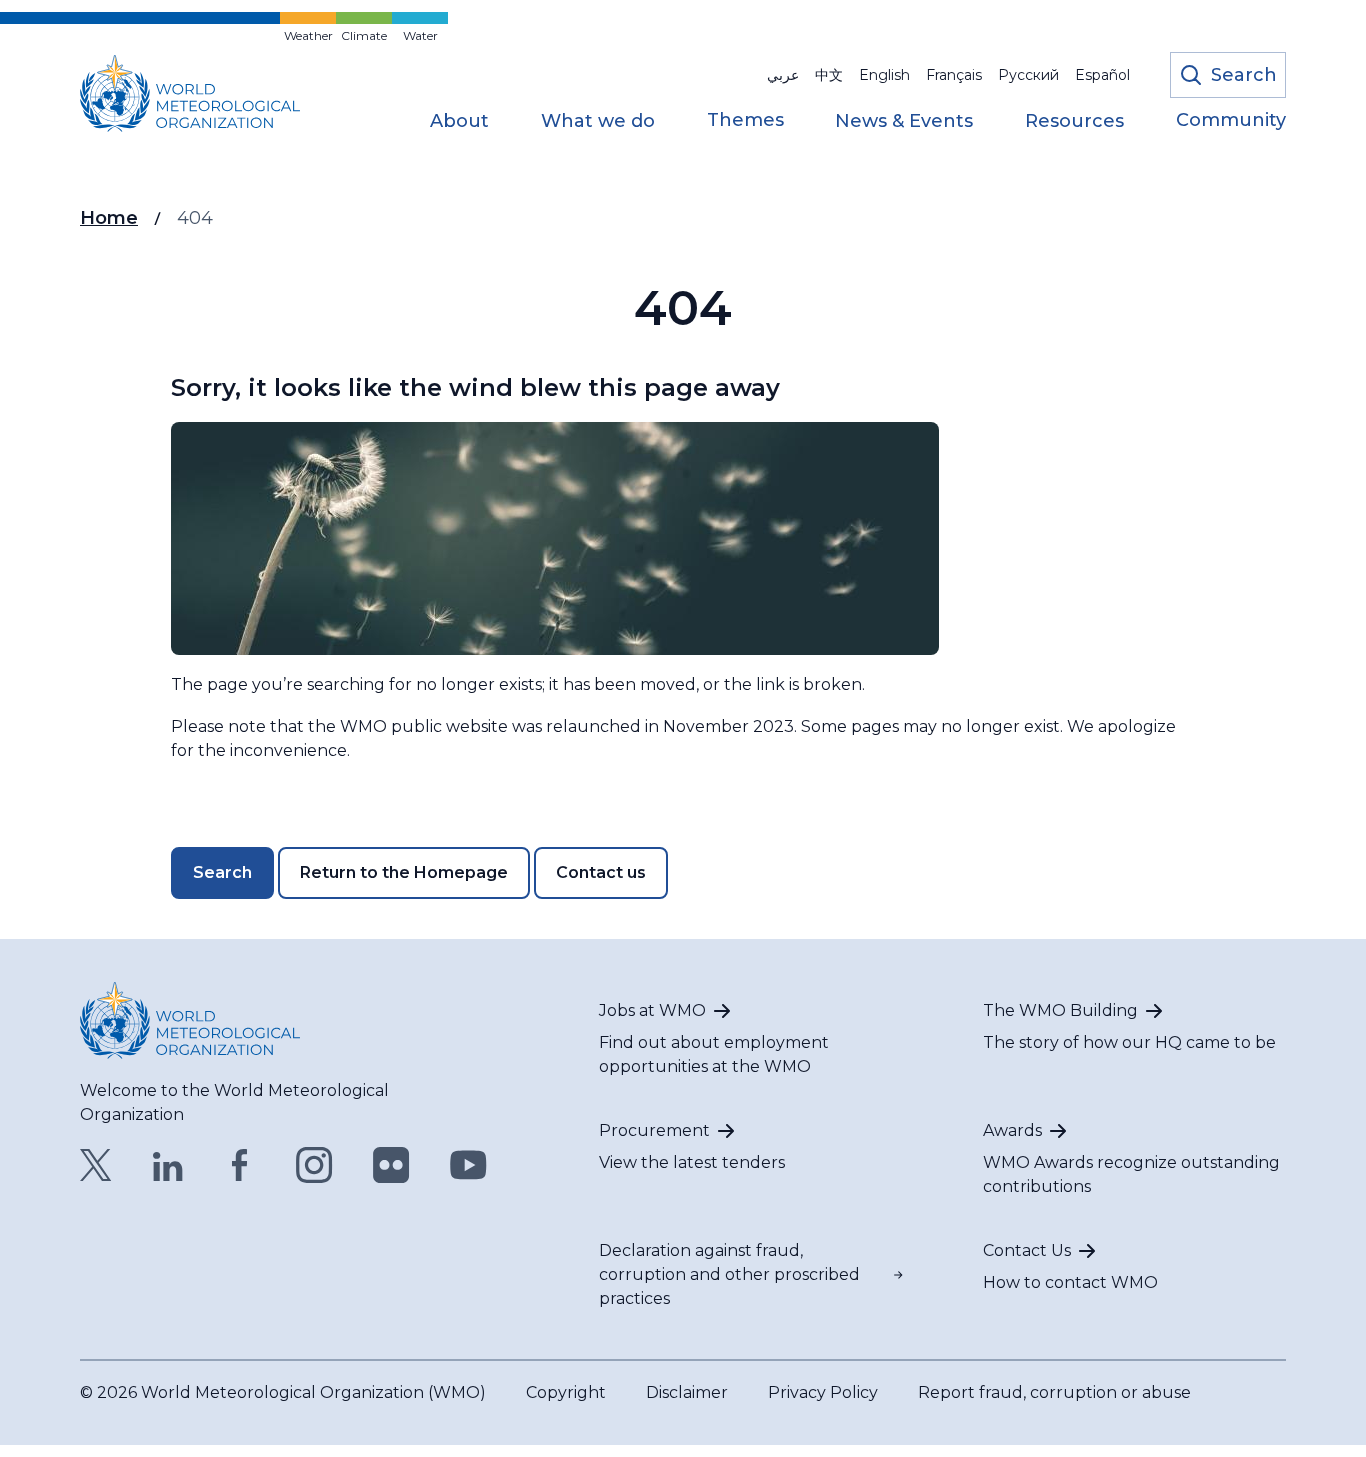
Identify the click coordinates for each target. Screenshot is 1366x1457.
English (884, 75)
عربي (783, 75)
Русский (1028, 75)
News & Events (904, 122)
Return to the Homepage (404, 872)
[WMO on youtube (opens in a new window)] (468, 1165)
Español (1102, 75)
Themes (745, 121)
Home (109, 218)
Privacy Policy (823, 1392)
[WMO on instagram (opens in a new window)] (314, 1165)
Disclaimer (687, 1392)
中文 (829, 75)
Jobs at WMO (652, 1010)
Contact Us (1027, 1250)
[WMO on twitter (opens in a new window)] (96, 1165)
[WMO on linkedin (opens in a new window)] (168, 1165)
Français (954, 75)
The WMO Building (1060, 1010)
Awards (1012, 1130)
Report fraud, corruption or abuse (1054, 1392)
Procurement (654, 1130)
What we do (598, 122)
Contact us (601, 872)
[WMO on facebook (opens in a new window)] (240, 1165)
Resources (1074, 122)
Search (222, 872)
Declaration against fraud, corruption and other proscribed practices (729, 1274)
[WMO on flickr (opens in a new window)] (391, 1165)
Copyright (566, 1392)
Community (1231, 121)
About (459, 122)
